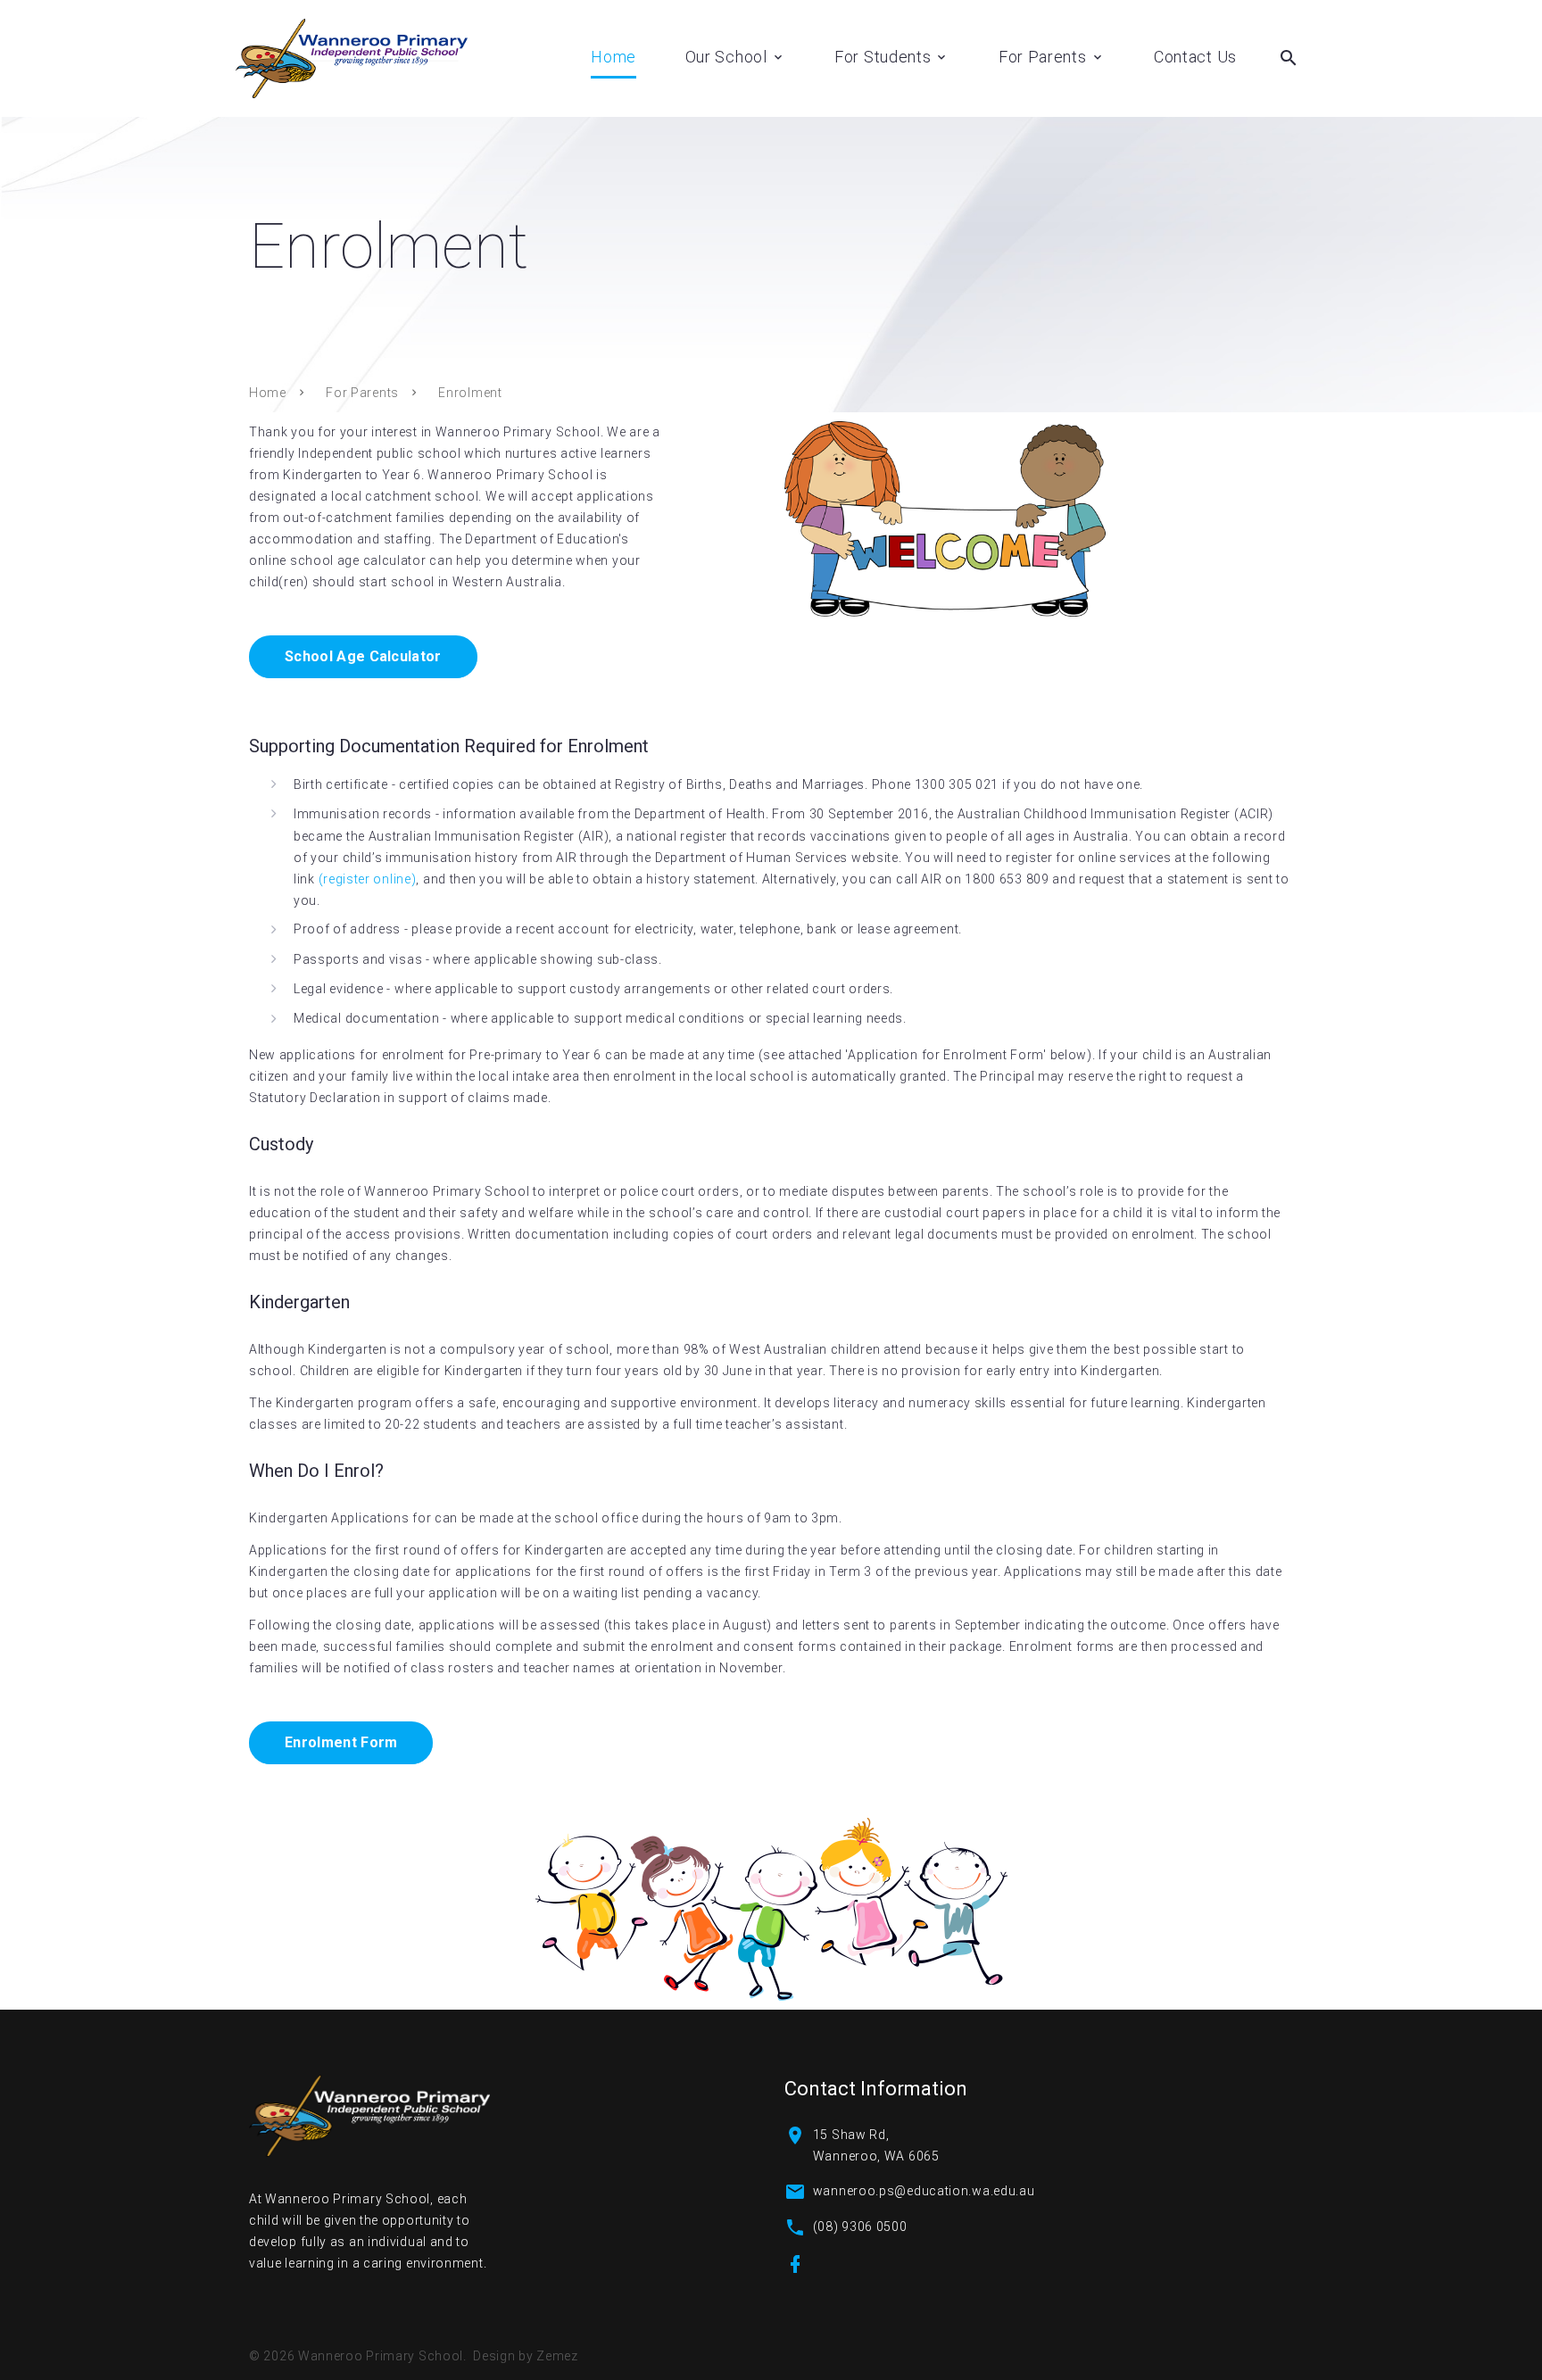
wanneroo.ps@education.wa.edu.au (924, 2191)
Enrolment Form (341, 1742)
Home (613, 57)
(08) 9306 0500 (860, 2227)
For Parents (1043, 57)
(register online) (368, 879)
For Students (883, 57)
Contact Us (1195, 57)
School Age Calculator (363, 656)
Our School (726, 57)
